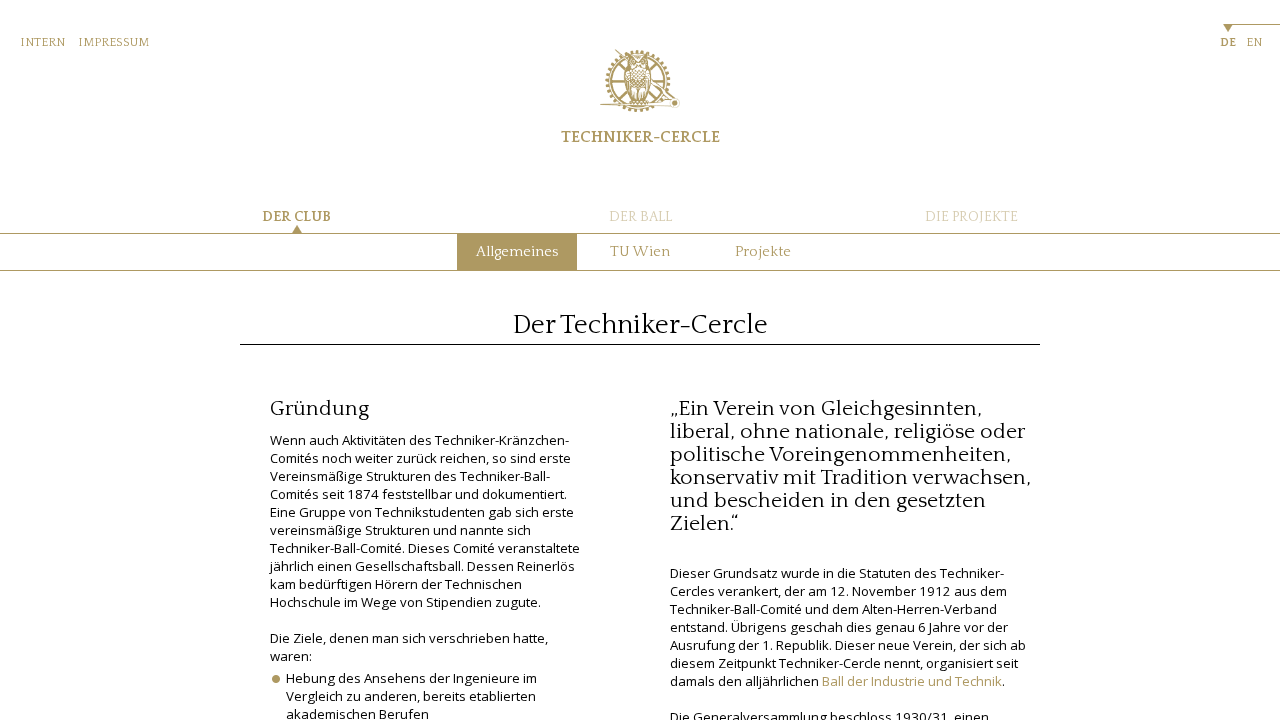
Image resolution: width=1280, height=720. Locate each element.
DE (1228, 42)
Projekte (763, 252)
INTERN (42, 42)
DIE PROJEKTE (971, 217)
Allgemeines (517, 252)
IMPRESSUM (113, 42)
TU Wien (640, 252)
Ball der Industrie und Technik (912, 681)
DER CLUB (296, 217)
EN (1254, 42)
